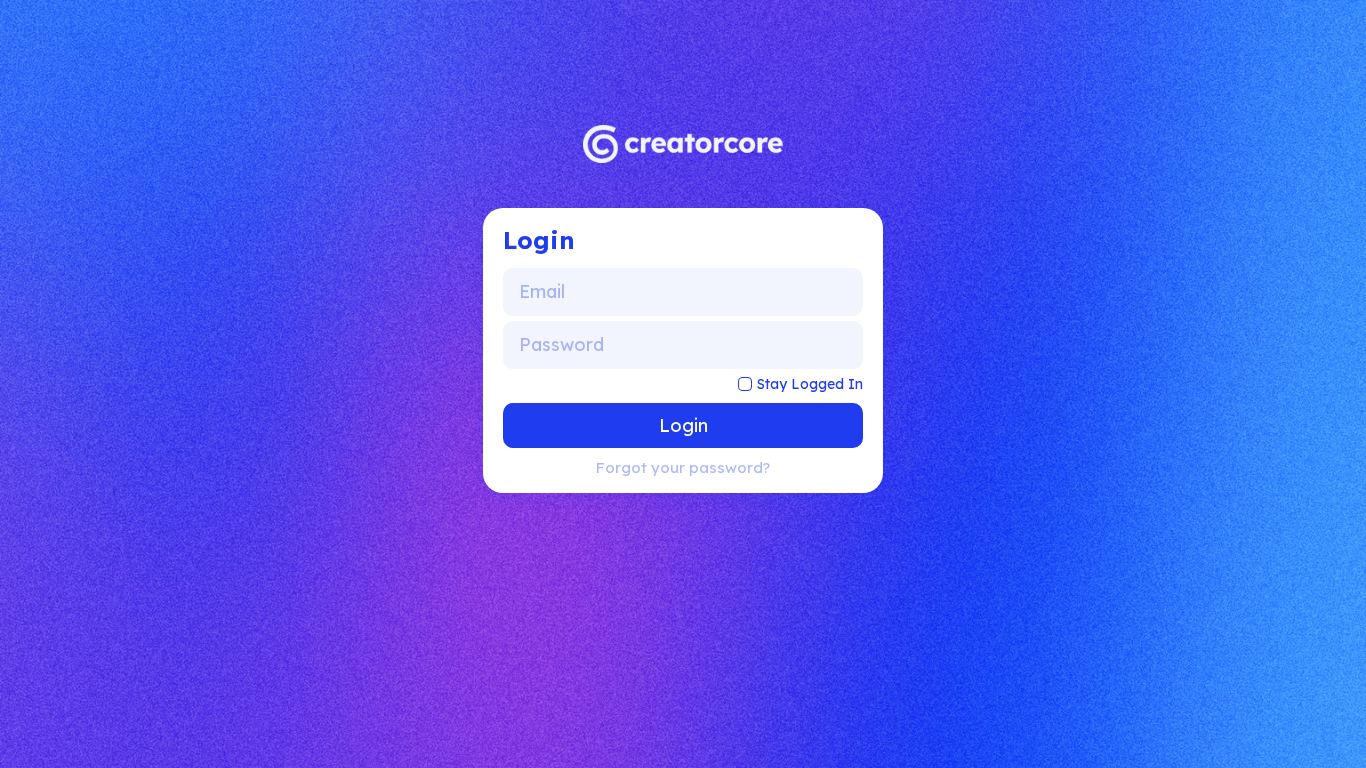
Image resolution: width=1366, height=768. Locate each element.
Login (683, 425)
